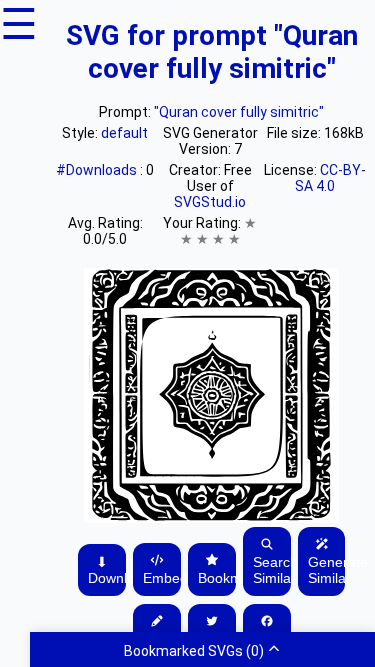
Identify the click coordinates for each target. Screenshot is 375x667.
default (124, 133)
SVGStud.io (210, 202)
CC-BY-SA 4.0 (330, 178)
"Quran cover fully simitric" (239, 112)
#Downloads (98, 170)
